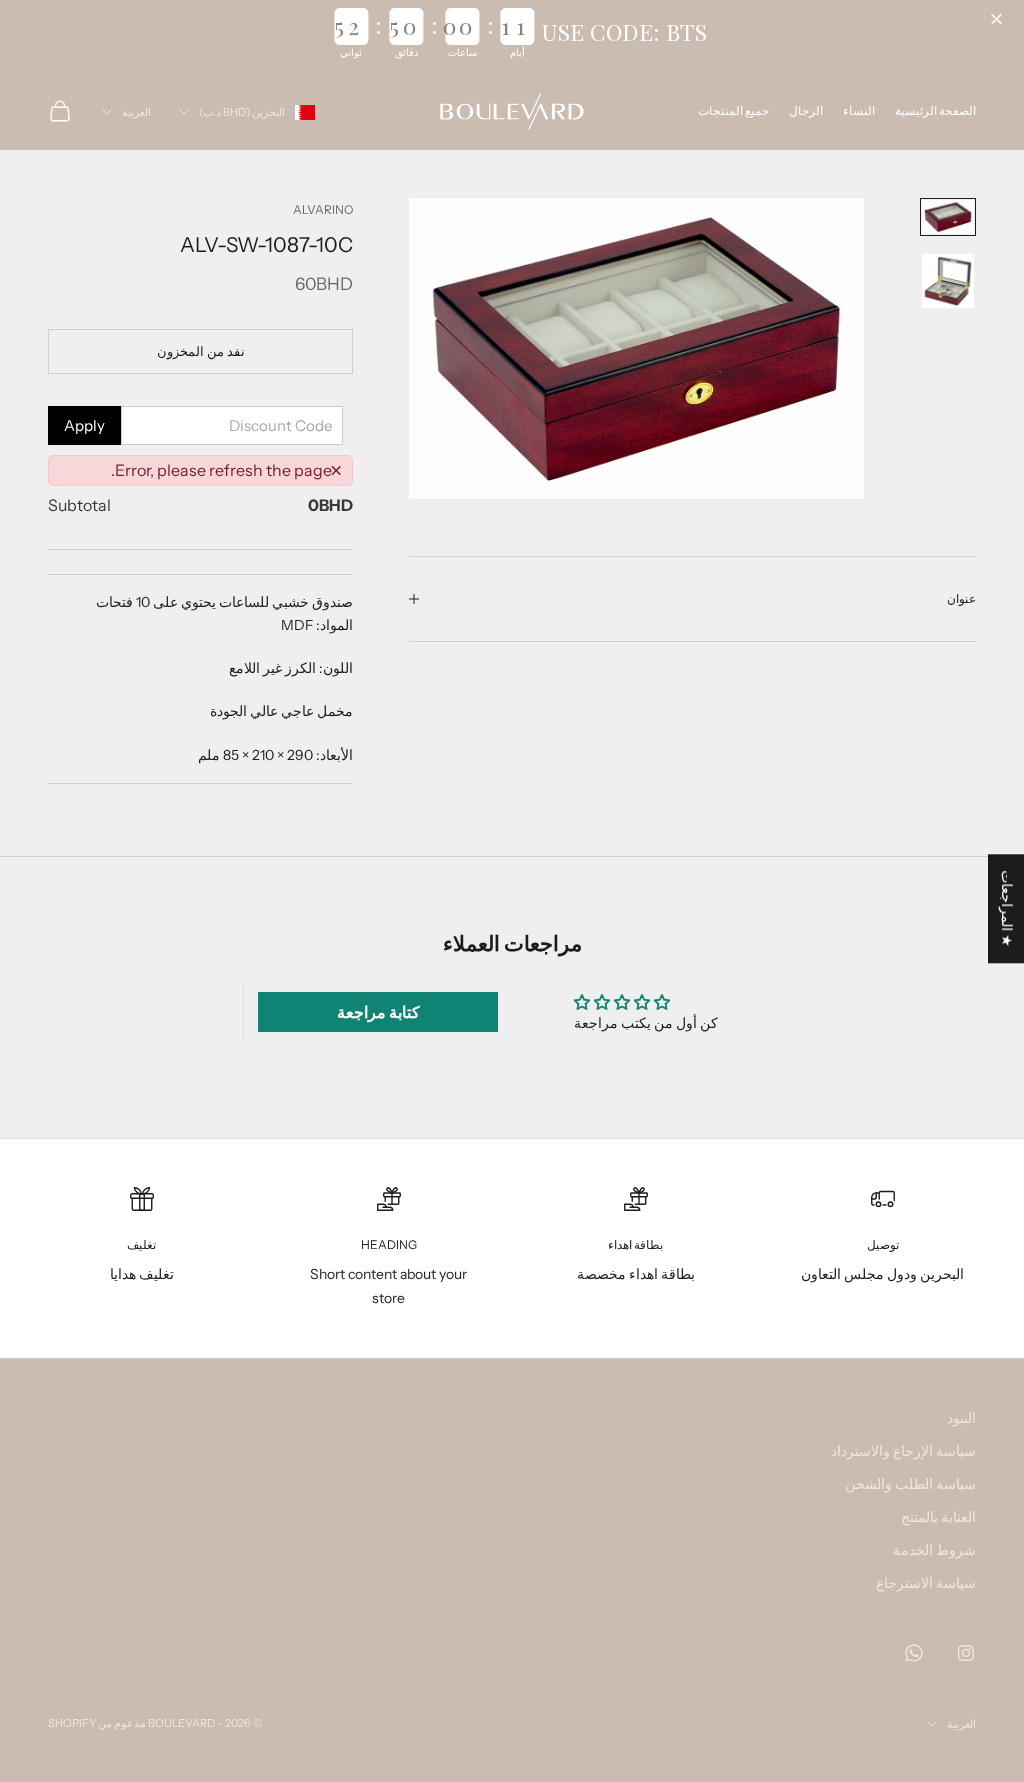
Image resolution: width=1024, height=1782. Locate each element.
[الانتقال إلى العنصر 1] (948, 217)
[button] (999, 20)
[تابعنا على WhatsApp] (914, 1653)
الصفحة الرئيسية (935, 110)
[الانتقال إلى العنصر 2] (948, 281)
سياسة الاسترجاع (926, 1583)
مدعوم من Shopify (97, 1723)
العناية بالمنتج (938, 1517)
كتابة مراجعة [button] (378, 1012)
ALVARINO (323, 209)
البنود (961, 1418)
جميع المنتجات (733, 110)
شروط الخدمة (934, 1550)
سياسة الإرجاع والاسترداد (903, 1451)
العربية (136, 112)
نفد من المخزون (201, 351)
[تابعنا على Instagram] (966, 1653)
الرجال (806, 110)
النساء (859, 110)
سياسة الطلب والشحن (910, 1484)
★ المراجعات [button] (1007, 908)
